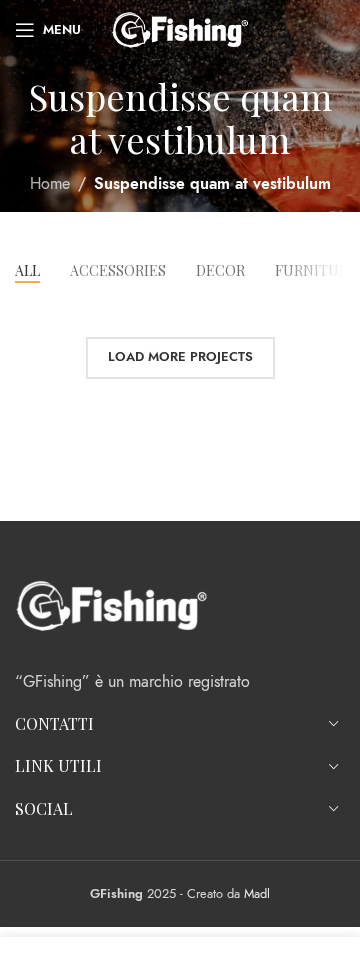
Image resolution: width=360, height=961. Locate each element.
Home (50, 184)
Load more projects (180, 357)
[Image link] (111, 604)
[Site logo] (180, 29)
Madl (257, 893)
